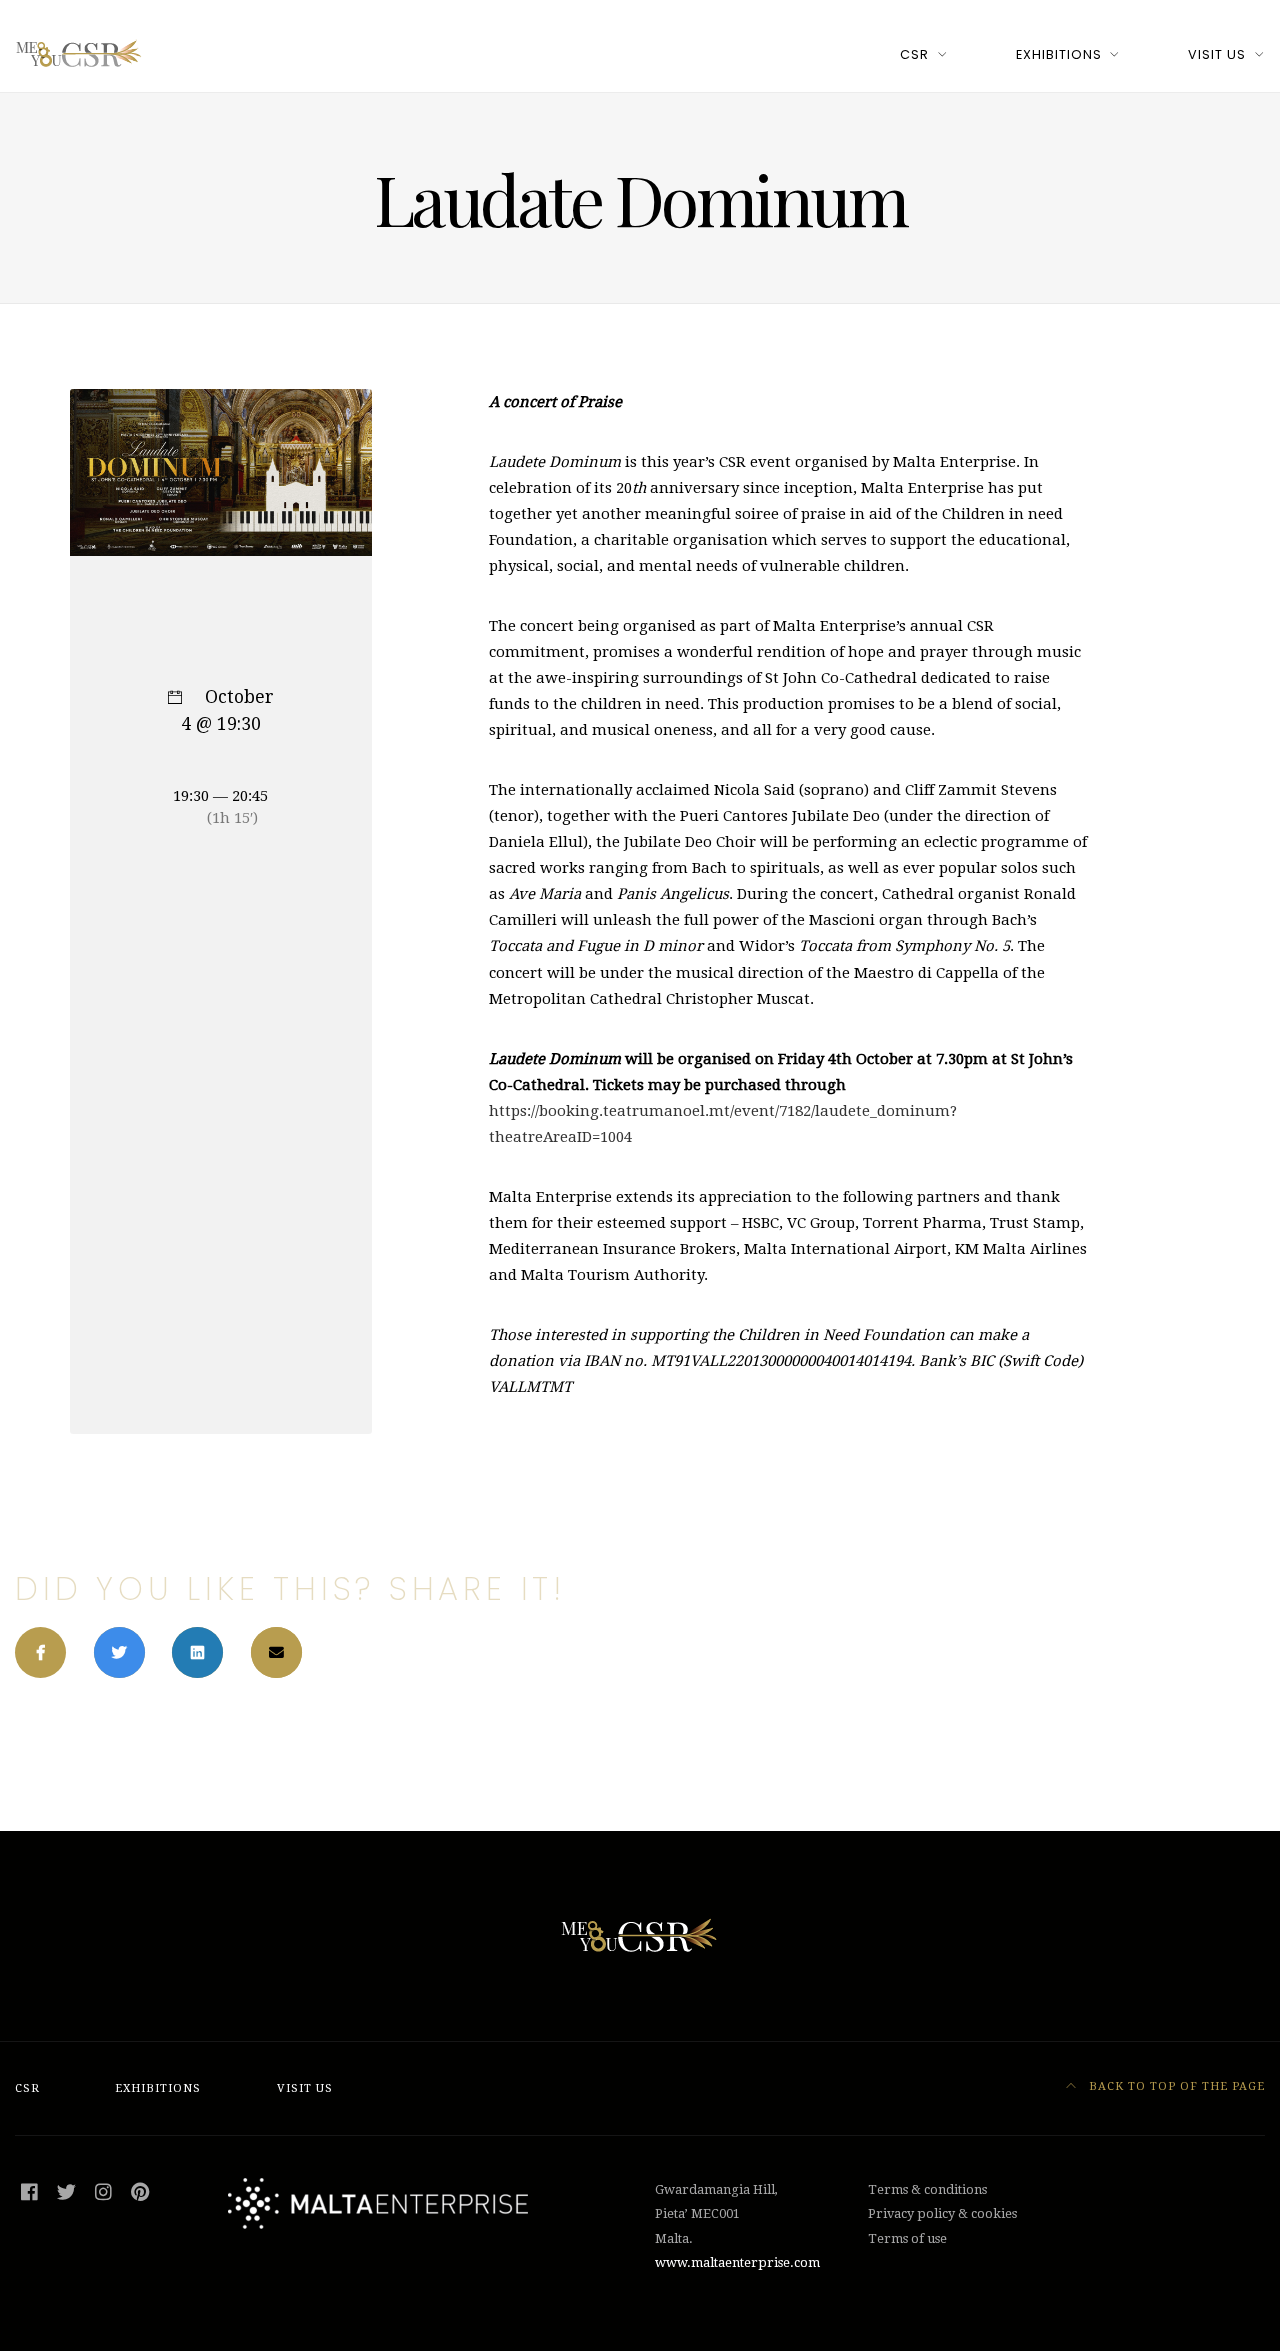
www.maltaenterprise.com (737, 2262)
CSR (914, 54)
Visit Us (1217, 54)
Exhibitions (1059, 54)
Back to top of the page (1175, 2086)
